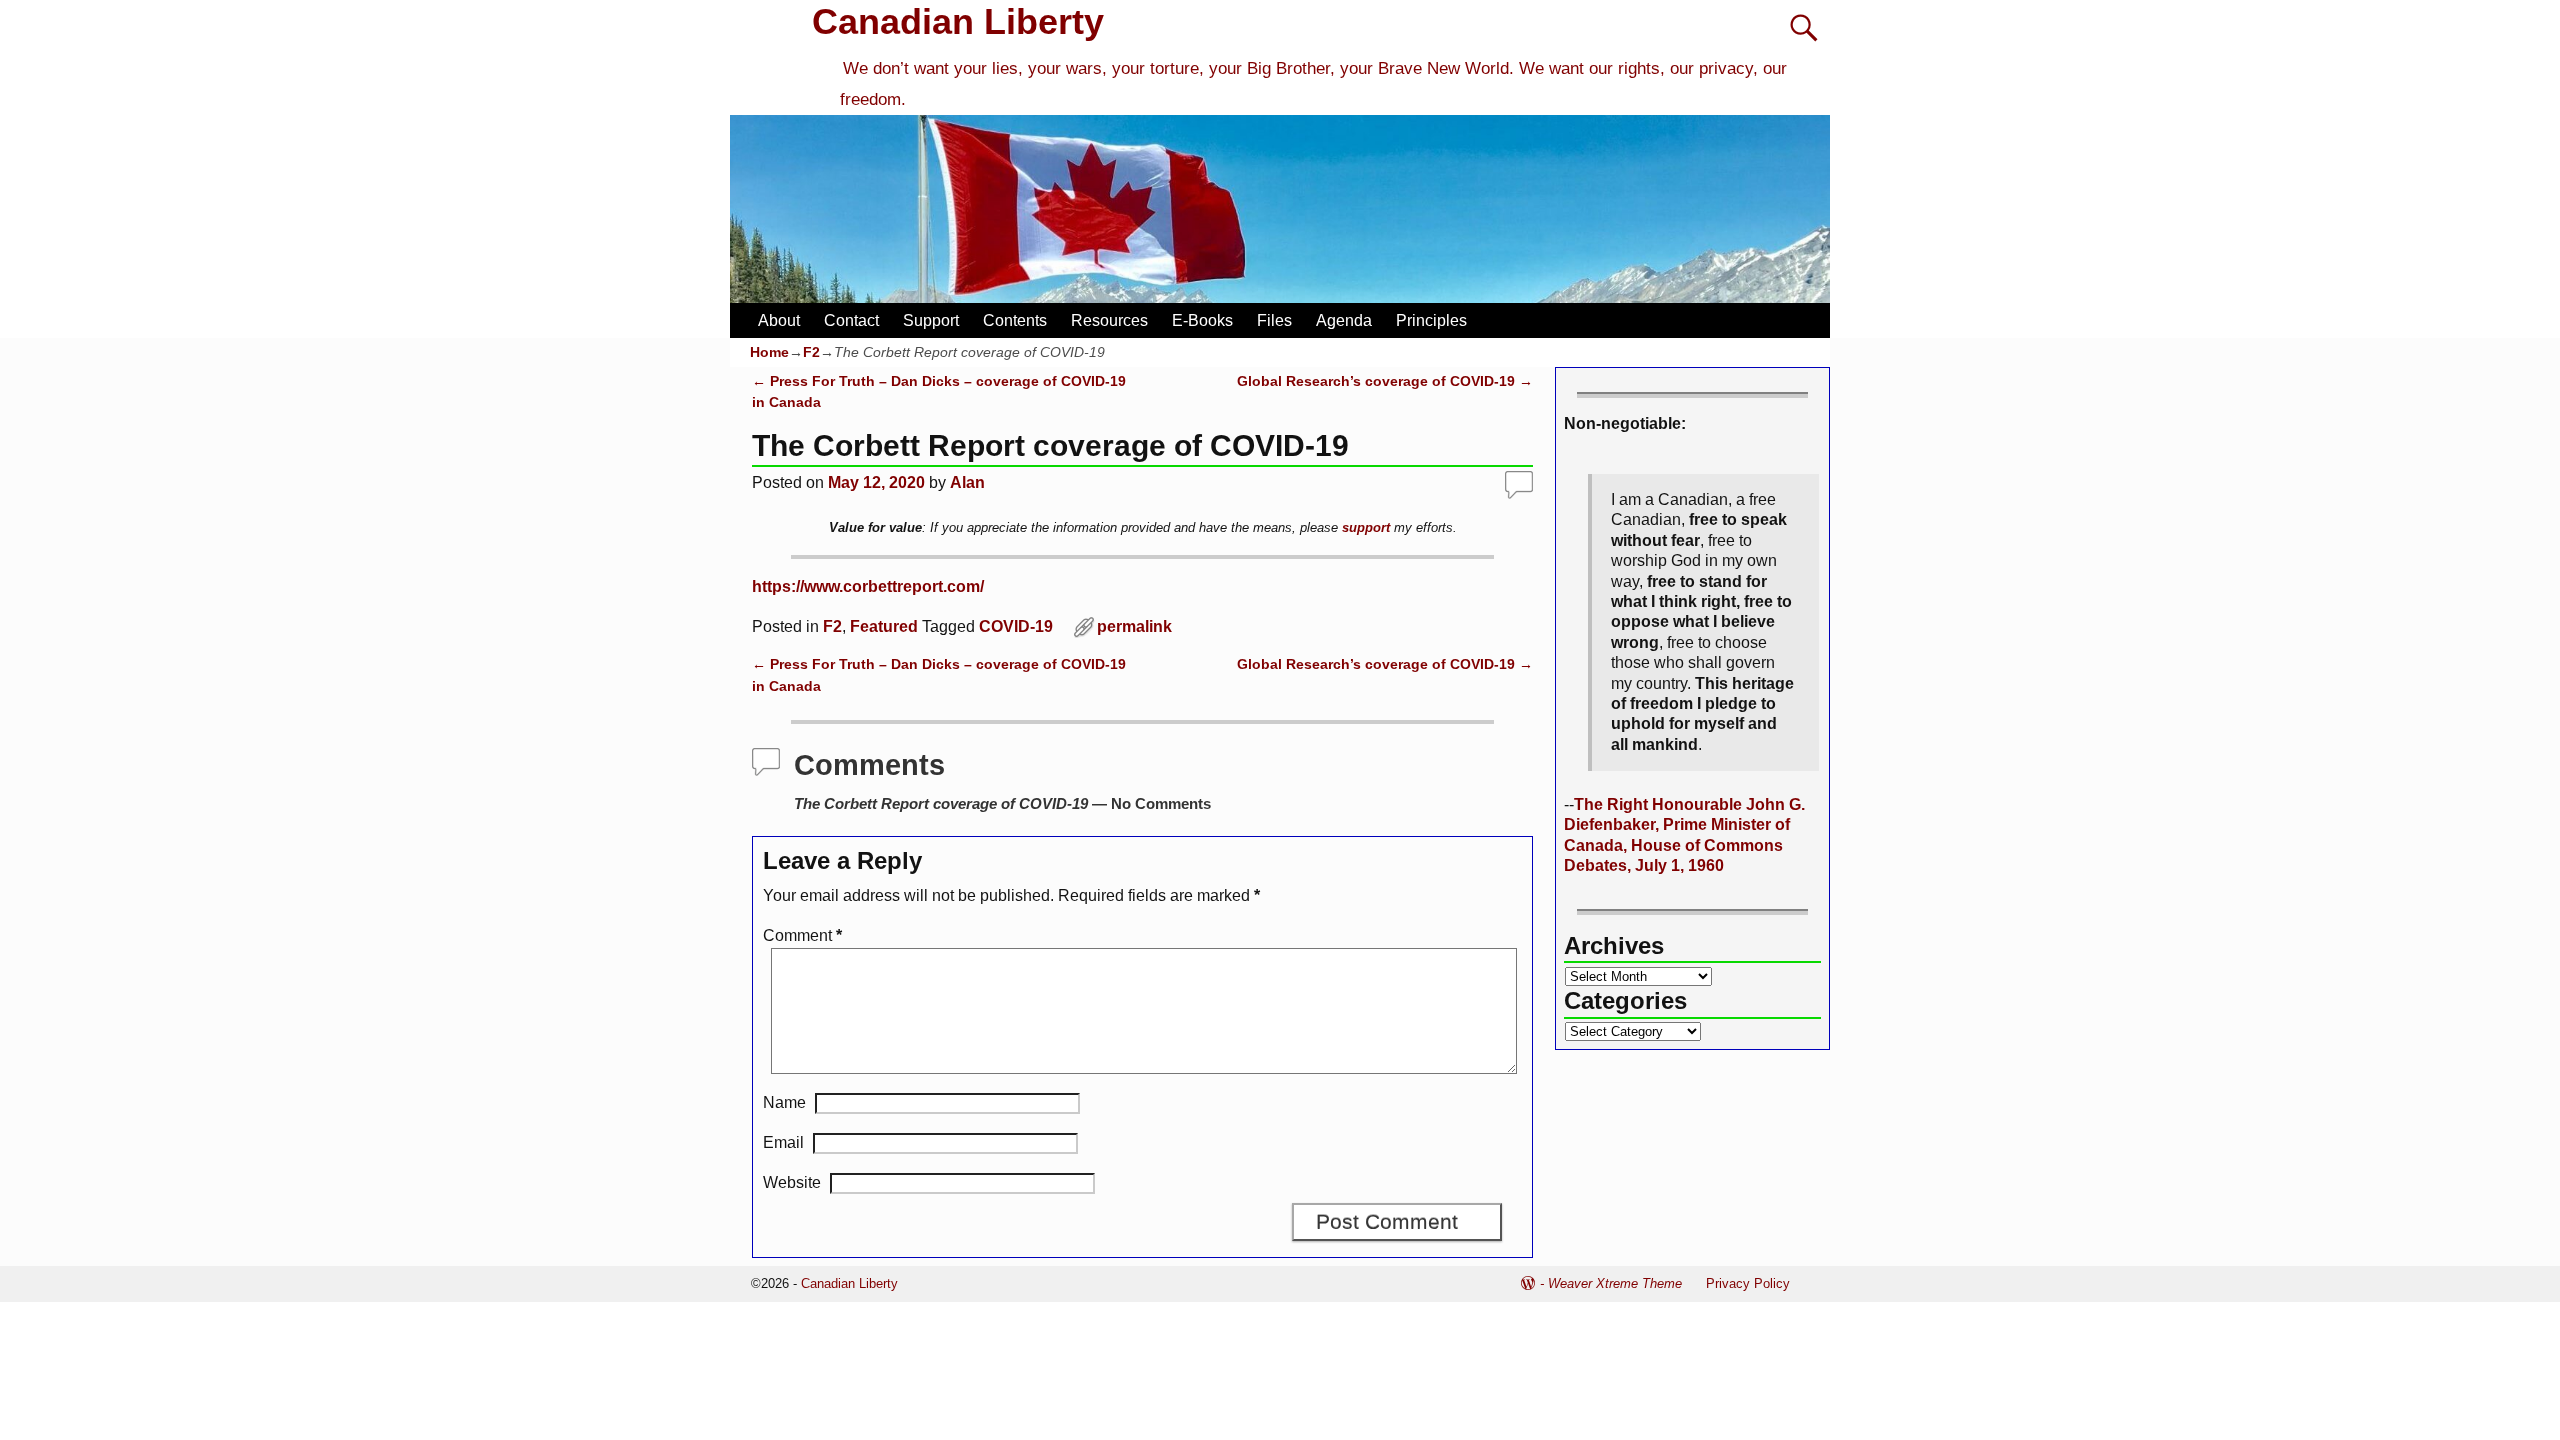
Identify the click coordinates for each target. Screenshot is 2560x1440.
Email (783, 1142)
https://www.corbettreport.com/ (868, 586)
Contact (851, 320)
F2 (811, 352)
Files (1274, 320)
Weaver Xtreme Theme (1615, 1283)
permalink (1134, 626)
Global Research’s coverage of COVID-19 (1385, 381)
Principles (1431, 320)
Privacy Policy (1748, 1283)
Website (792, 1182)
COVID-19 (1016, 626)
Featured (884, 626)
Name (784, 1102)
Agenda (1344, 320)
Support (931, 320)
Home (769, 352)
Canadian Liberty (958, 21)
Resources (1109, 320)
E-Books (1202, 320)
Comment (802, 935)
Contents (1015, 320)
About (779, 320)
